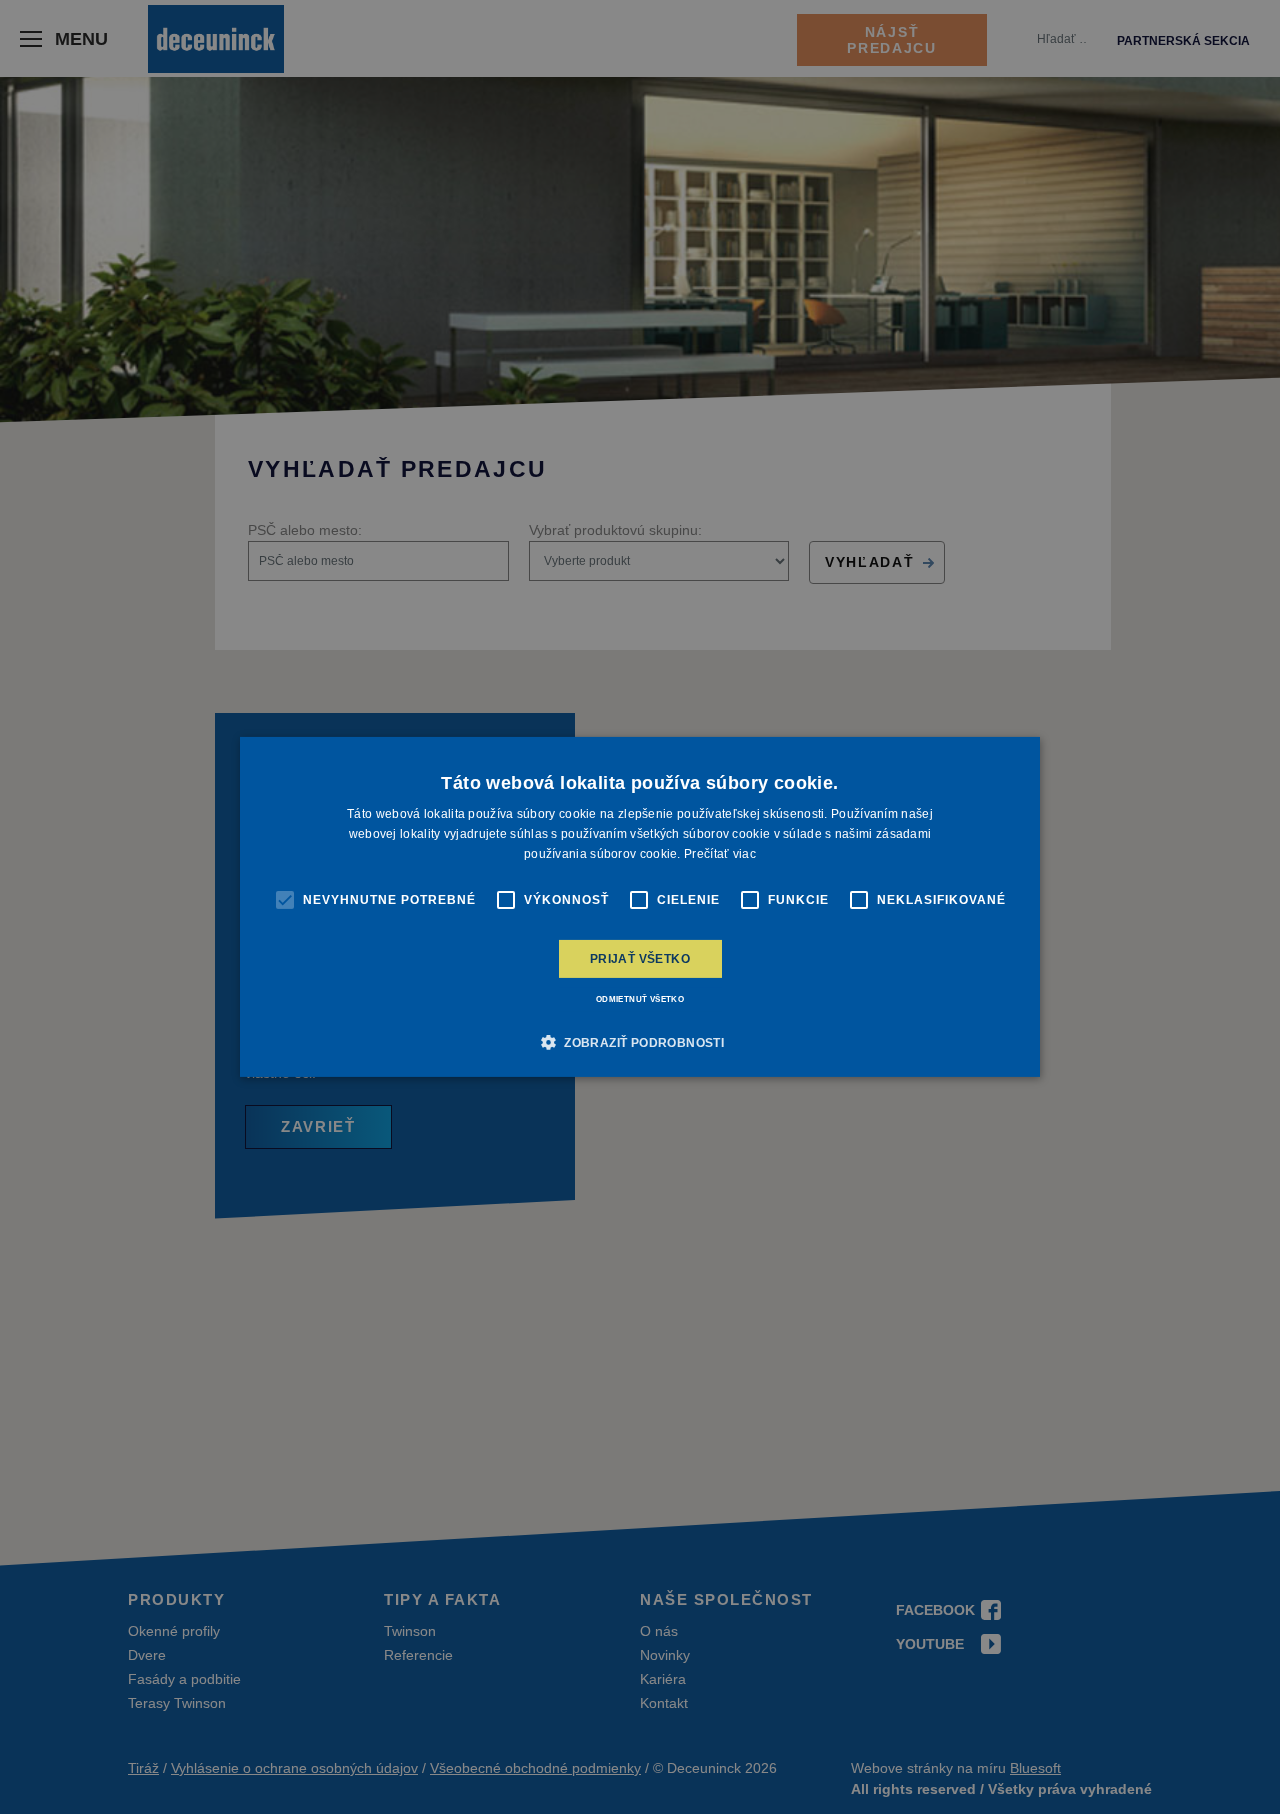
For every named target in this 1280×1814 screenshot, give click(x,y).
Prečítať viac (720, 854)
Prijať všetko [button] (640, 959)
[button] (640, 1042)
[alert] (640, 907)
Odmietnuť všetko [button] (640, 999)
